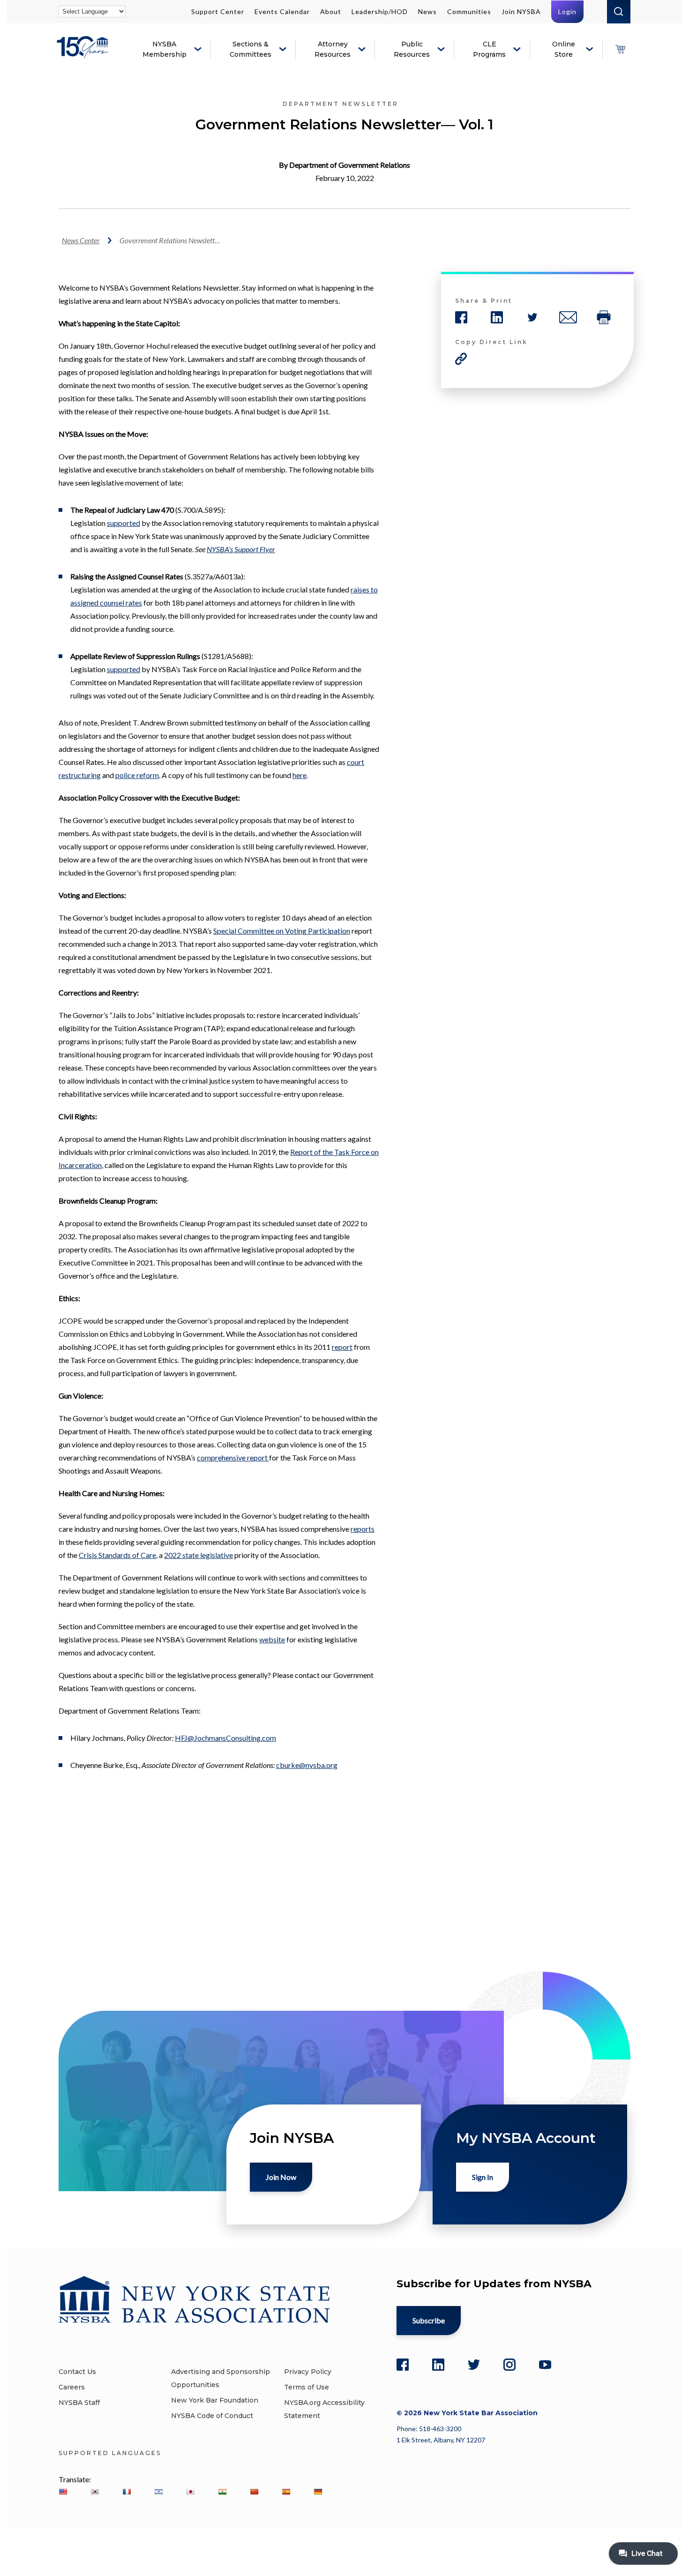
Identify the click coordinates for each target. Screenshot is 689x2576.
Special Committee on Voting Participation (282, 931)
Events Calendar (282, 11)
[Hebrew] (158, 2492)
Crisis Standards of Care (117, 1555)
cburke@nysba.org (307, 1765)
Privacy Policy (308, 2372)
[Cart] (620, 49)
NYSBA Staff (79, 2403)
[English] (63, 2492)
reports (363, 1529)
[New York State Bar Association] (84, 54)
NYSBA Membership (165, 49)
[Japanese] (190, 2492)
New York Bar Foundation (215, 2400)
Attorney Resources (333, 49)
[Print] (604, 317)
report (342, 1347)
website (272, 1639)
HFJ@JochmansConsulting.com (225, 1738)
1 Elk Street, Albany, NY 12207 (441, 2440)
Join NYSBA (521, 11)
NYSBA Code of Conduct (212, 2416)
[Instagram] (509, 2365)
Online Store (564, 49)
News (427, 11)
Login (567, 11)
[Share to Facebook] (461, 317)
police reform (137, 775)
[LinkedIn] (438, 2365)
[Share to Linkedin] (497, 317)
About (331, 11)
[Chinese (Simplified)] (254, 2492)
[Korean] (95, 2492)
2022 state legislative (198, 1555)
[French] (127, 2492)
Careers (72, 2387)
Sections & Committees (251, 49)
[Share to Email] (568, 317)
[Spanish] (286, 2492)
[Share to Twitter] (532, 317)
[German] (318, 2492)
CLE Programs (489, 49)
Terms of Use (307, 2387)
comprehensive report (233, 1457)
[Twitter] (474, 2365)
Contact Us (77, 2372)
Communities (469, 11)
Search (619, 12)
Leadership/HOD (380, 11)
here (300, 775)
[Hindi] (222, 2492)
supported (124, 523)
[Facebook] (403, 2365)
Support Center (218, 11)
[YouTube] (545, 2365)
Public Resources (412, 49)
